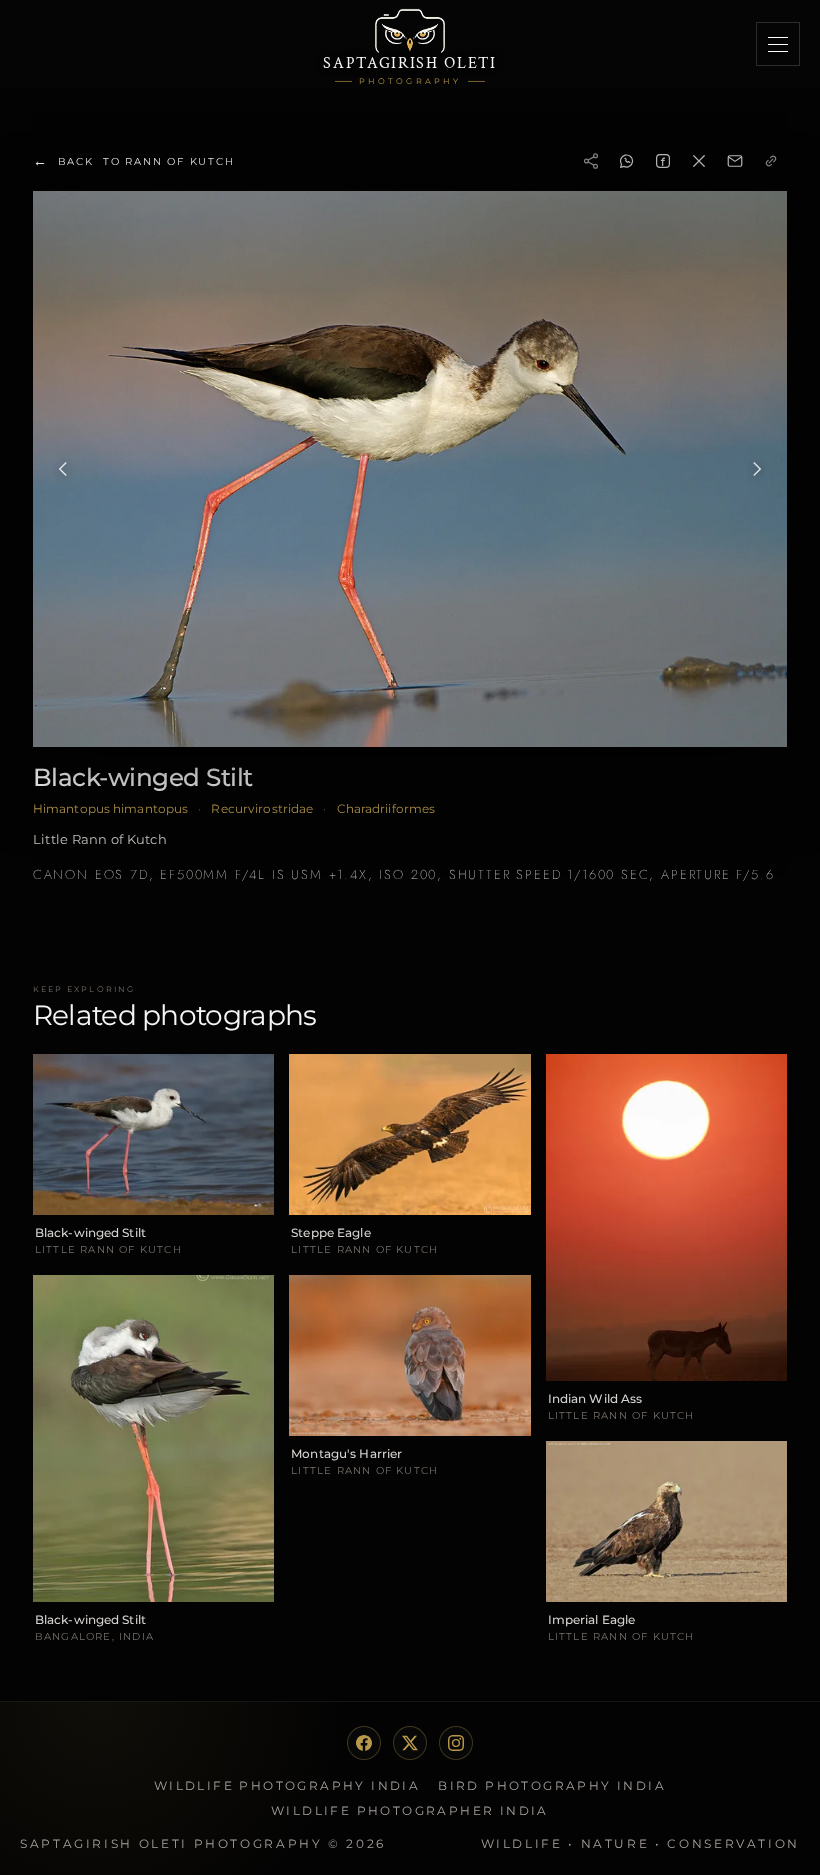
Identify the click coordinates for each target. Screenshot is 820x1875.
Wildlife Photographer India (410, 1810)
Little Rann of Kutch (100, 839)
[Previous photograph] (63, 469)
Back (134, 161)
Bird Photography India (552, 1785)
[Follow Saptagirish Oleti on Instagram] (456, 1743)
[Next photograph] (757, 469)
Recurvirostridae (262, 808)
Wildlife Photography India (287, 1785)
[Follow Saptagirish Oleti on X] (410, 1743)
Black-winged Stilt (143, 777)
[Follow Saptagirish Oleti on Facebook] (364, 1743)
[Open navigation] (778, 44)
